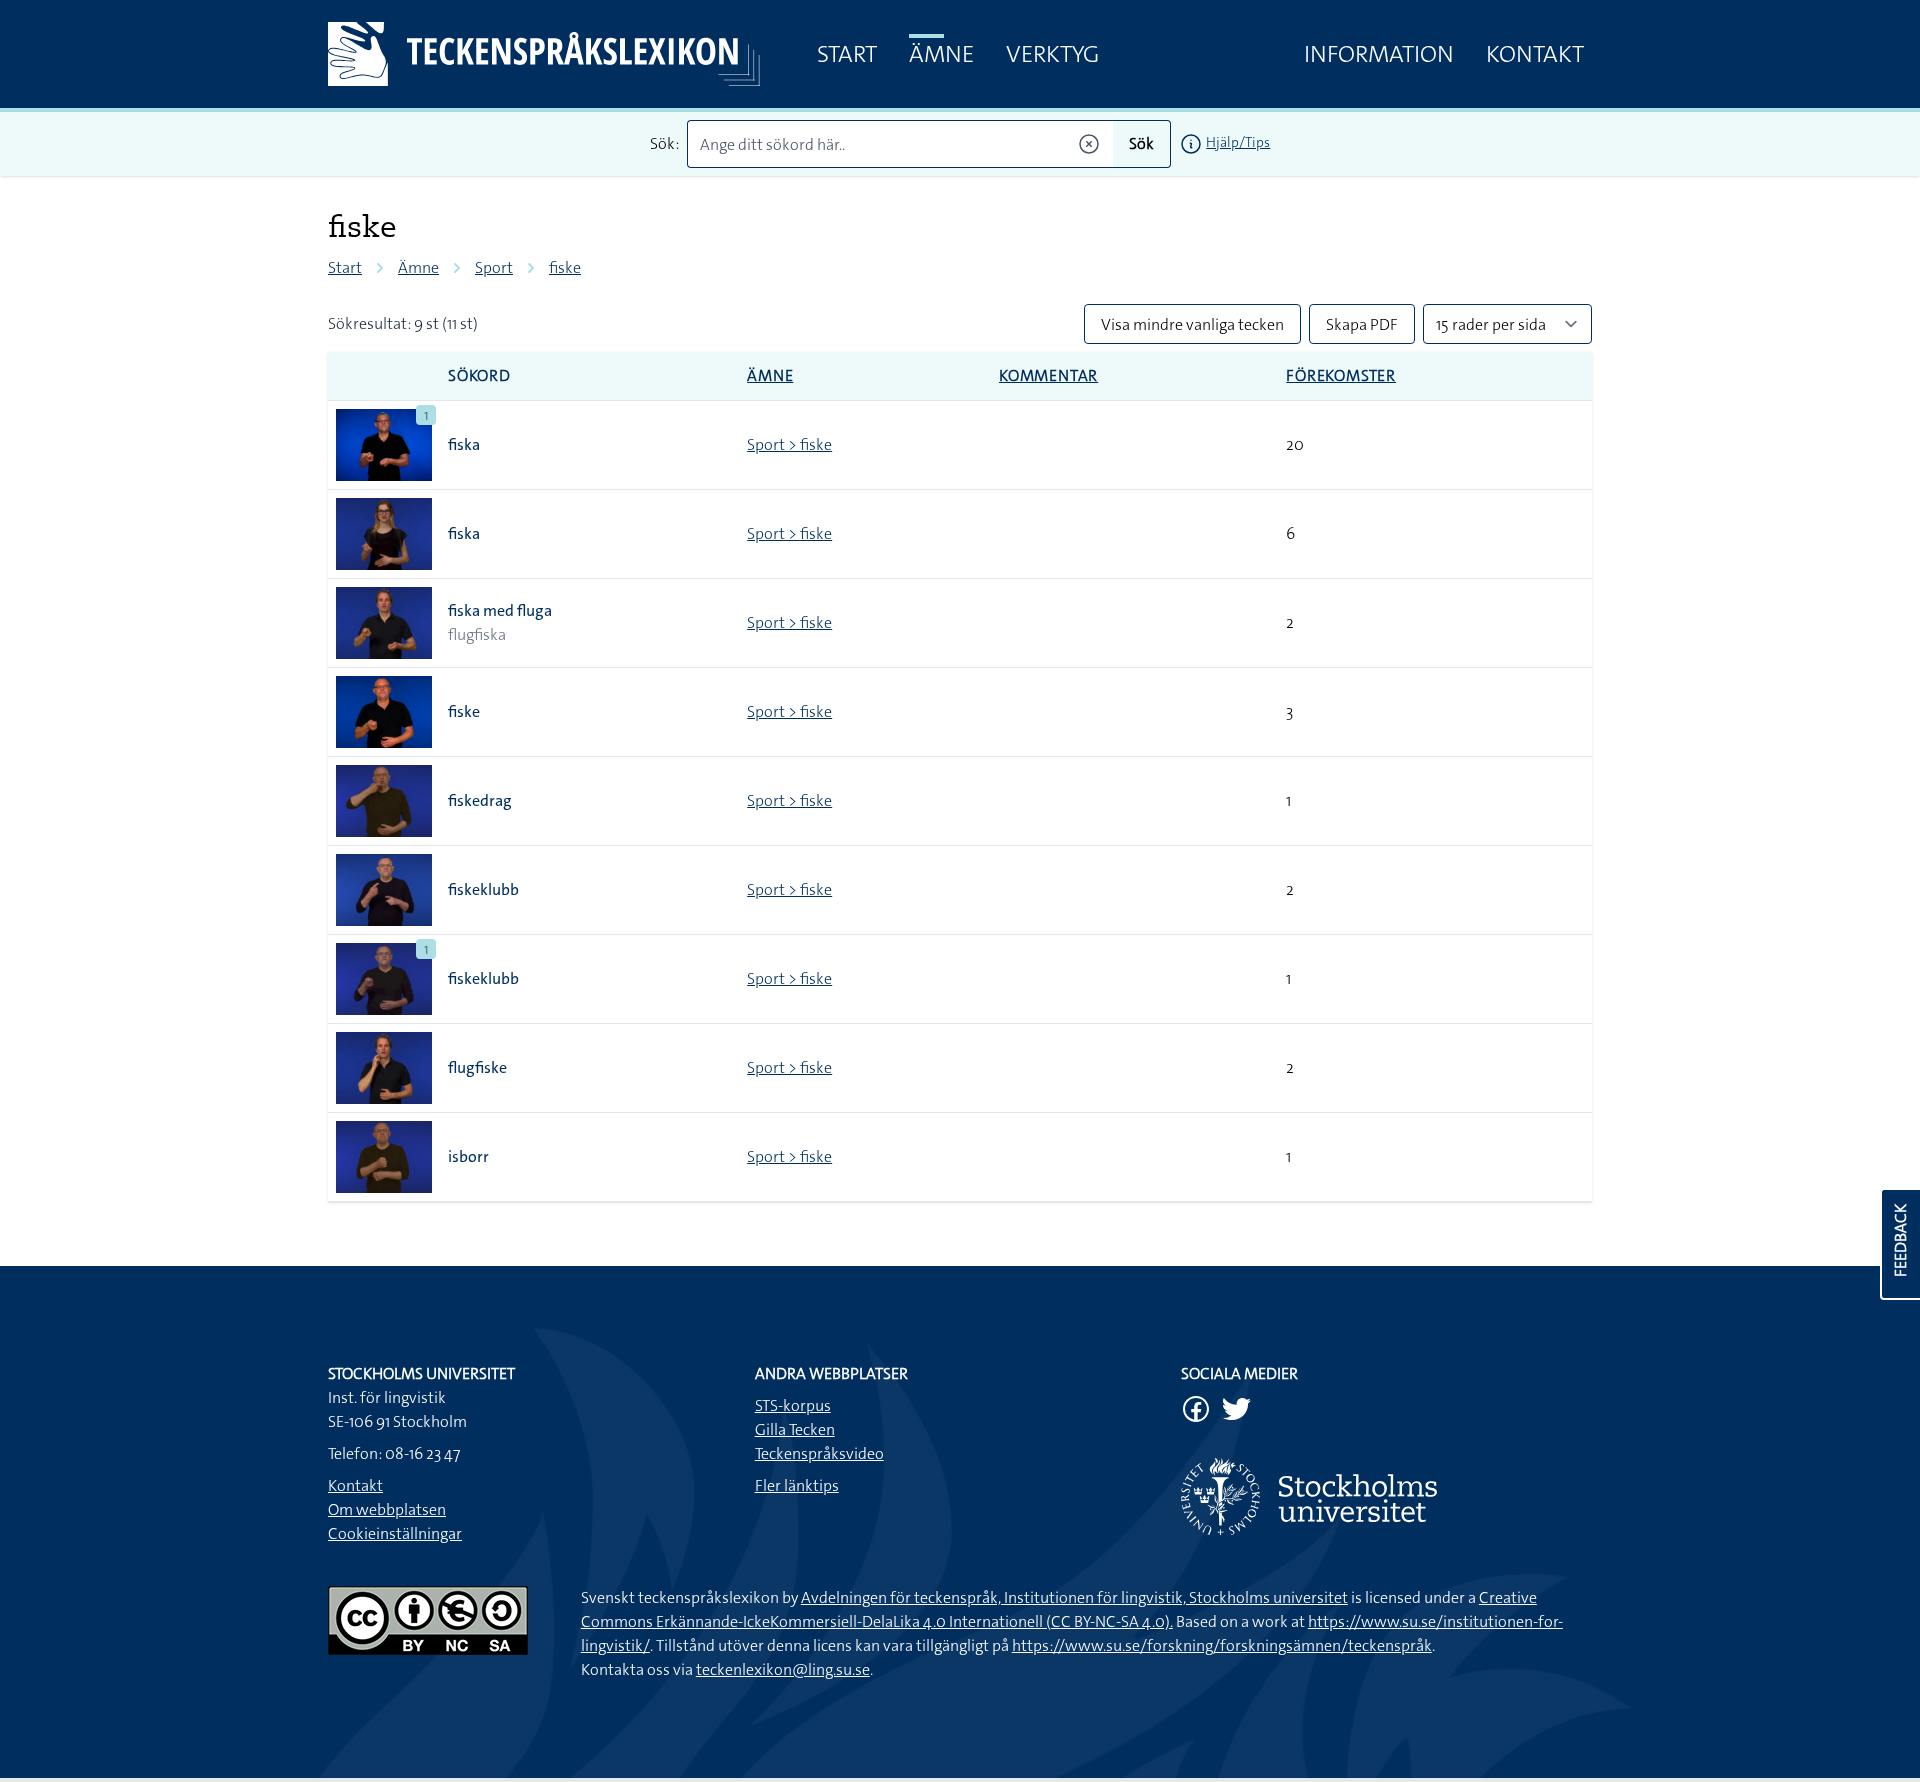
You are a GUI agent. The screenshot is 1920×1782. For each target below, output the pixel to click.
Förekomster (1341, 375)
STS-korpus (793, 1405)
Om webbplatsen (387, 1509)
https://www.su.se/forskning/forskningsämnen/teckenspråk (1222, 1645)
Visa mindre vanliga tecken (1192, 324)
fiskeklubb (483, 889)
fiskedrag (480, 800)
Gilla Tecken (795, 1429)
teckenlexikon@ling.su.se (783, 1669)
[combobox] (900, 144)
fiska (464, 444)
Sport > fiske (789, 444)
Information (1379, 54)
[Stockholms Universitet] (1386, 1496)
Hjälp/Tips (1238, 142)
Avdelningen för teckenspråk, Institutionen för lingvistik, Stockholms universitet (1074, 1597)
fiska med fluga (500, 610)
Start (847, 54)
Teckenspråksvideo (819, 1453)
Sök (1141, 143)
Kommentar (1048, 375)
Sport (494, 267)
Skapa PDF (1362, 324)
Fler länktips (797, 1485)
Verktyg (1052, 54)
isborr (468, 1156)
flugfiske (477, 1067)
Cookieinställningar (395, 1533)
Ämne (941, 54)
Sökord (479, 375)
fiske (565, 267)
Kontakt (1535, 54)
